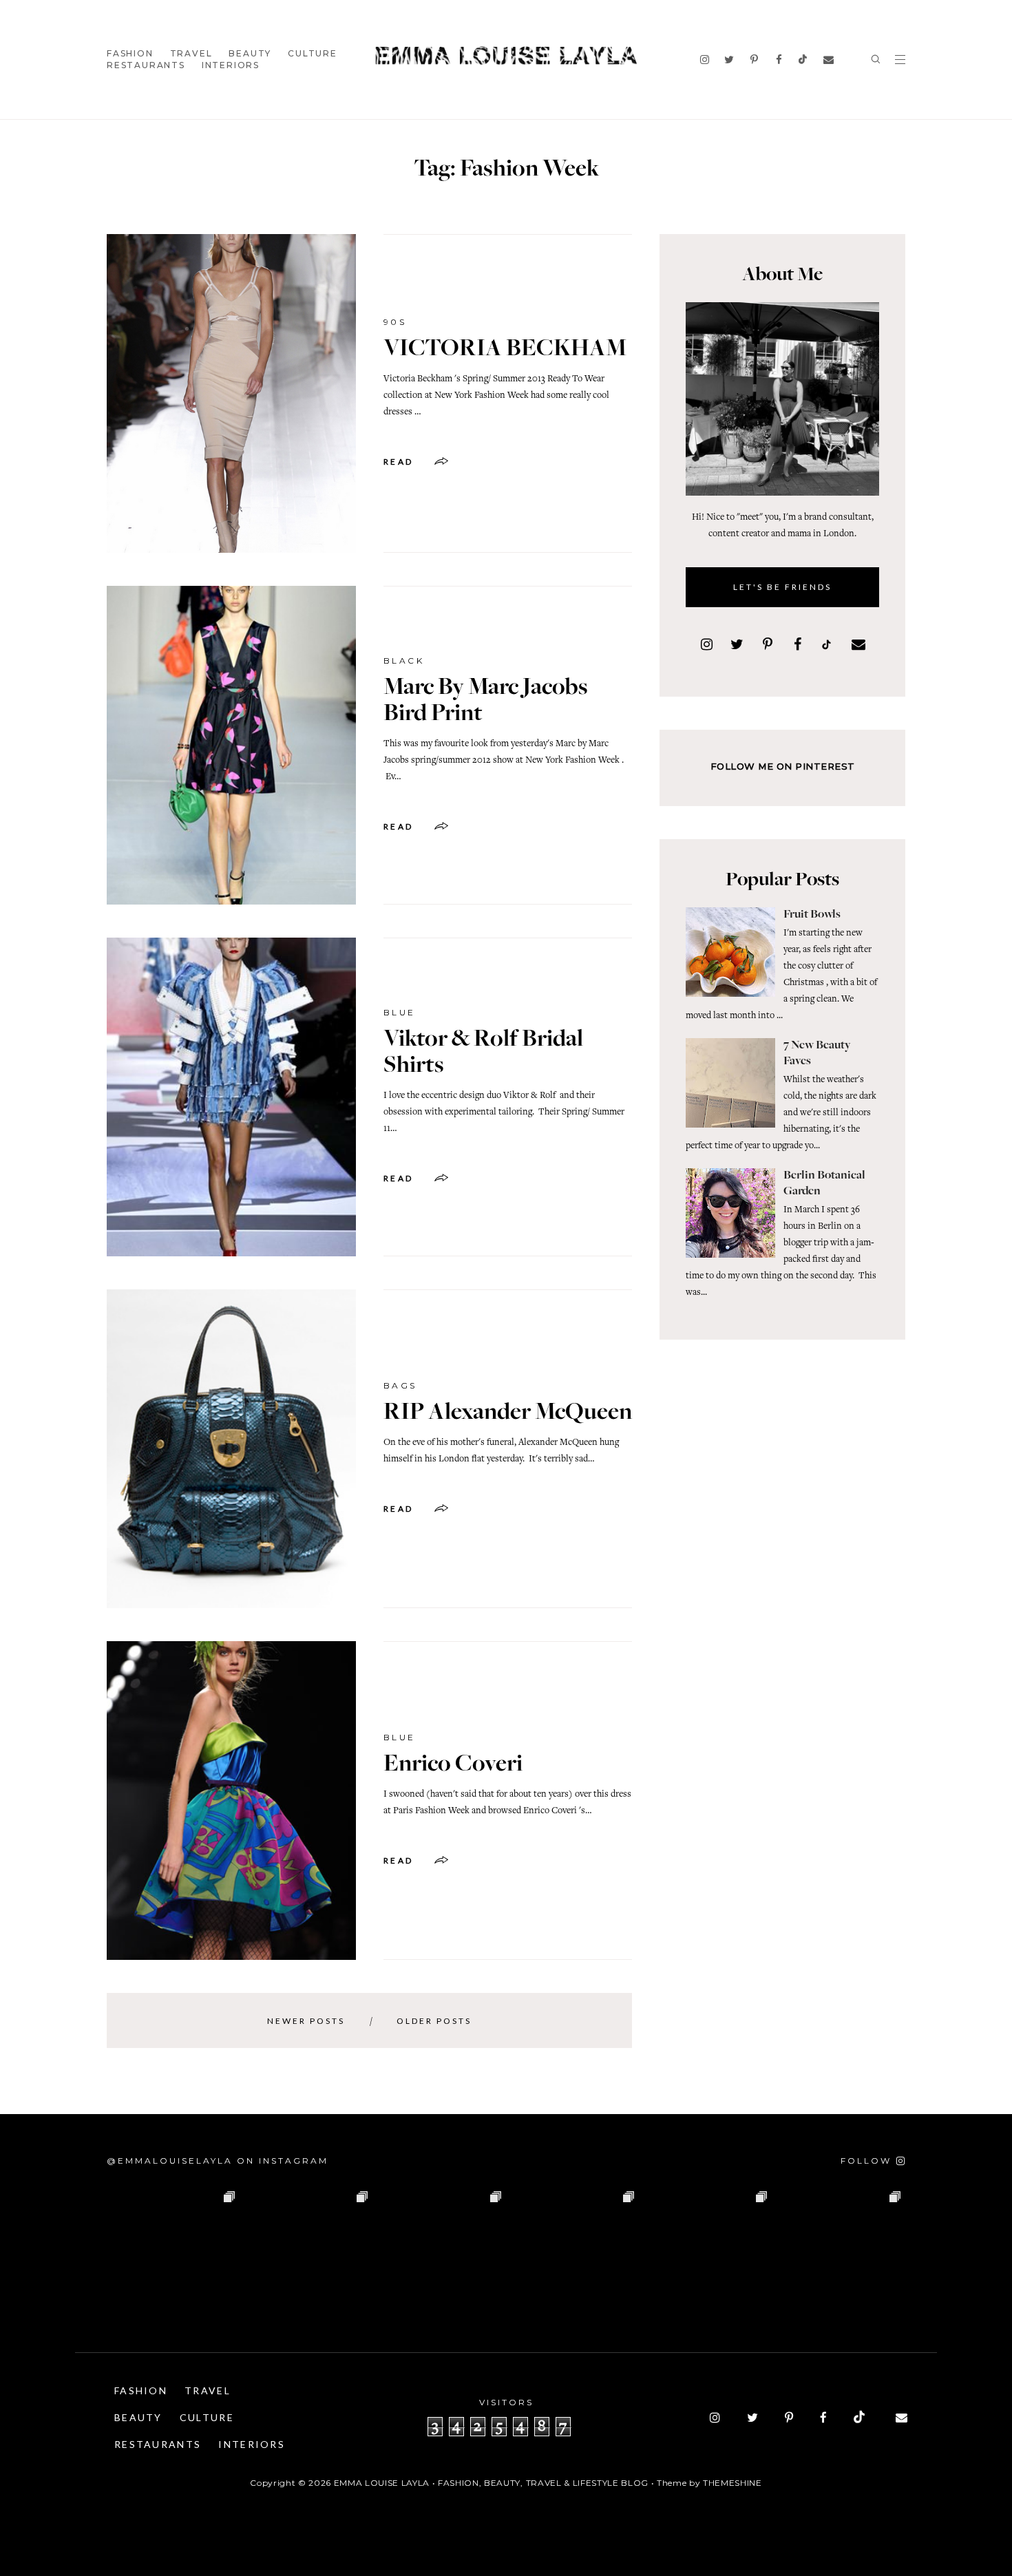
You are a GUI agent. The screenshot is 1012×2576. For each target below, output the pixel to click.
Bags (400, 1385)
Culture (313, 53)
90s (395, 322)
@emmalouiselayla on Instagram (218, 2161)
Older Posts (434, 2021)
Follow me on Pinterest (783, 766)
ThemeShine (732, 2483)
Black (404, 661)
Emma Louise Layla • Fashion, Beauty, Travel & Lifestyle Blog (491, 2483)
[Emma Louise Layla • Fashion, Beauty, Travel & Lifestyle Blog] (506, 56)
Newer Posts (306, 2021)
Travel (191, 53)
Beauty (250, 53)
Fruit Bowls (812, 915)
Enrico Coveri (453, 1765)
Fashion (130, 53)
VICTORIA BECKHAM (505, 350)
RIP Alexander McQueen (508, 1413)
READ (399, 462)
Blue (400, 1012)
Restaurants (146, 65)
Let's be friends (782, 587)
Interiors (231, 65)
